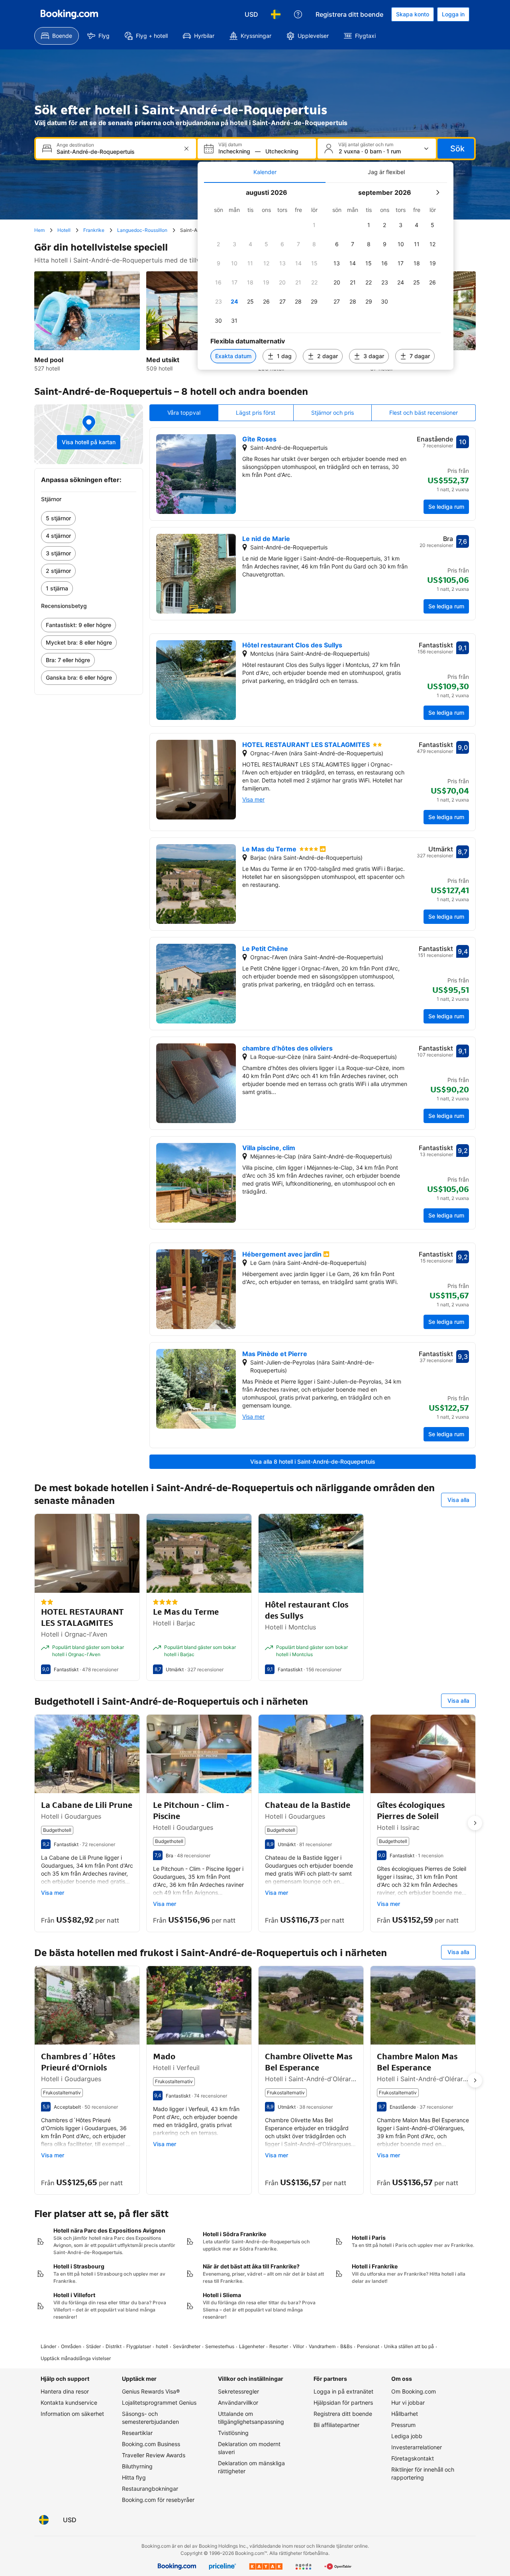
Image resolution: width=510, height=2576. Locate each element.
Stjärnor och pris (332, 413)
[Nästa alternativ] (475, 1823)
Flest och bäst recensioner (424, 413)
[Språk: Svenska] (276, 14)
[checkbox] (314, 225)
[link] (89, 518)
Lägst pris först (256, 413)
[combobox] (117, 152)
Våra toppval (184, 413)
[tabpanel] (326, 276)
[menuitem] (57, 36)
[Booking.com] (69, 14)
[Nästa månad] (437, 192)
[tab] (265, 172)
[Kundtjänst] (298, 14)
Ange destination (75, 145)
